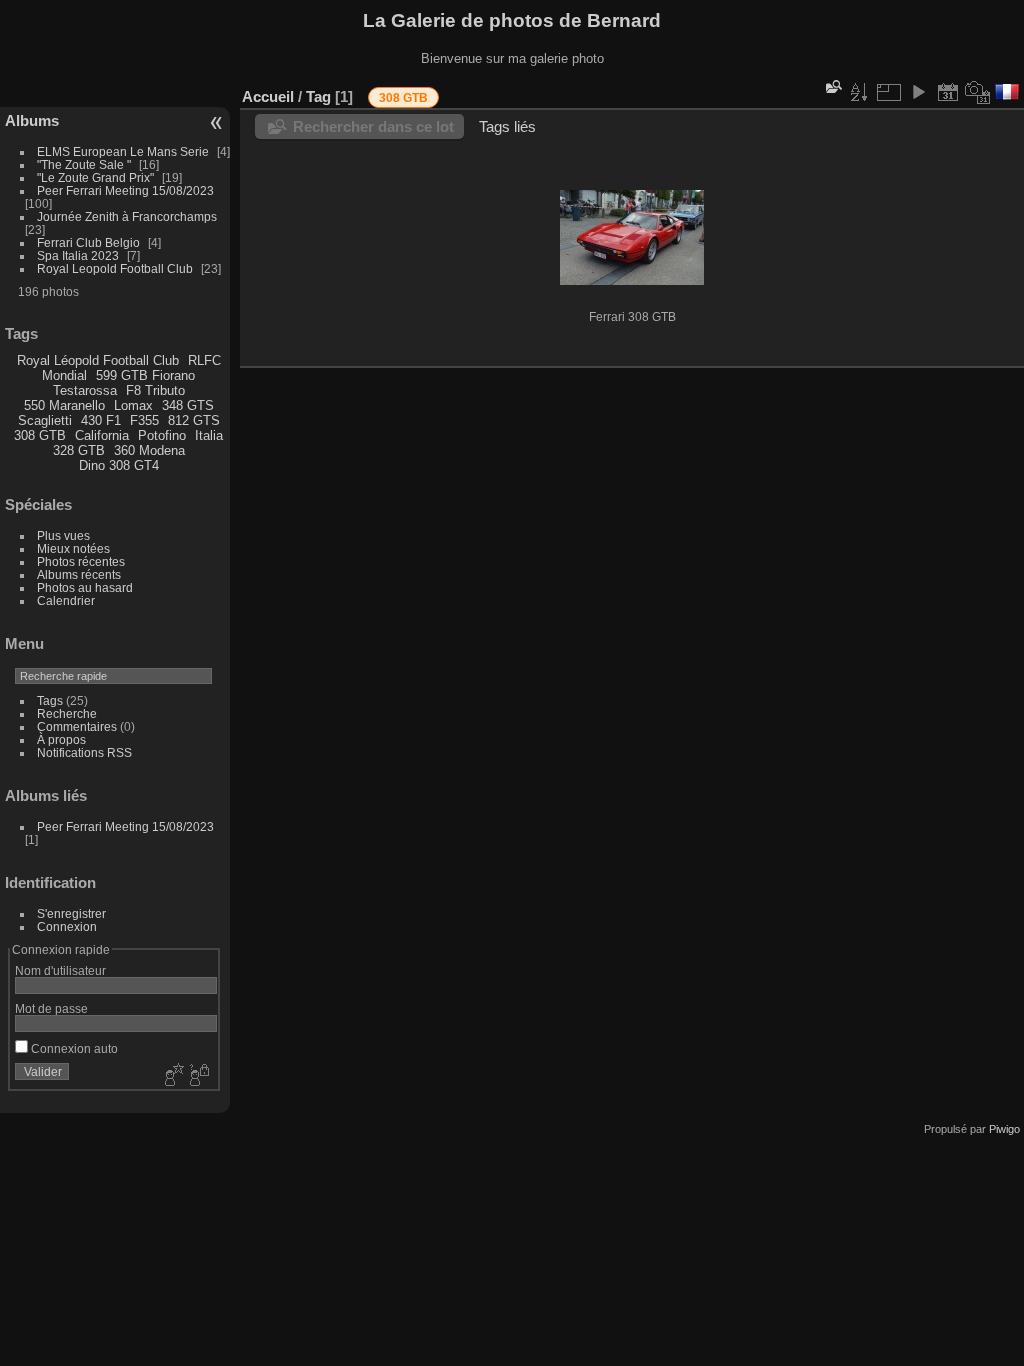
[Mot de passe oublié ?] (198, 1076)
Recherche (67, 713)
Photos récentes (81, 561)
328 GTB (79, 450)
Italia (209, 435)
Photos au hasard (85, 587)
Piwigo (1004, 1129)
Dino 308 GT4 (119, 465)
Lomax (133, 405)
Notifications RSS (84, 752)
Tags (50, 700)
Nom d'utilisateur (60, 970)
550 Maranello (64, 405)
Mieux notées (73, 548)
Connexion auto (73, 1048)
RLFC (204, 360)
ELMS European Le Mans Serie (124, 151)
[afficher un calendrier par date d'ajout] (948, 92)
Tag (318, 96)
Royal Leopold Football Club (116, 268)
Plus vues (63, 535)
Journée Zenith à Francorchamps (127, 216)
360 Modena (149, 450)
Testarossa (85, 390)
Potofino (162, 435)
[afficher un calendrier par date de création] (978, 92)
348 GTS (188, 405)
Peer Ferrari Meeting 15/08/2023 (125, 190)
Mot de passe (51, 1008)
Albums (32, 120)
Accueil (268, 96)
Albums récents (79, 574)
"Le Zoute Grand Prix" (95, 177)
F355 (144, 420)
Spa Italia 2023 (78, 255)
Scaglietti (45, 420)
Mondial (64, 375)
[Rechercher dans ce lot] (832, 86)
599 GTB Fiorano (145, 375)
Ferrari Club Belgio (88, 242)
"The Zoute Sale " (85, 164)
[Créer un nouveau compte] (172, 1076)
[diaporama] (918, 92)
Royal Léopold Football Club (98, 360)
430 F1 (101, 420)
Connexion (67, 926)
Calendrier (66, 600)
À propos (61, 739)
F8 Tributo (155, 390)
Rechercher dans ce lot (373, 126)
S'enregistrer (71, 913)
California (102, 435)
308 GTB (40, 435)
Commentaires (77, 726)
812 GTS (194, 420)
